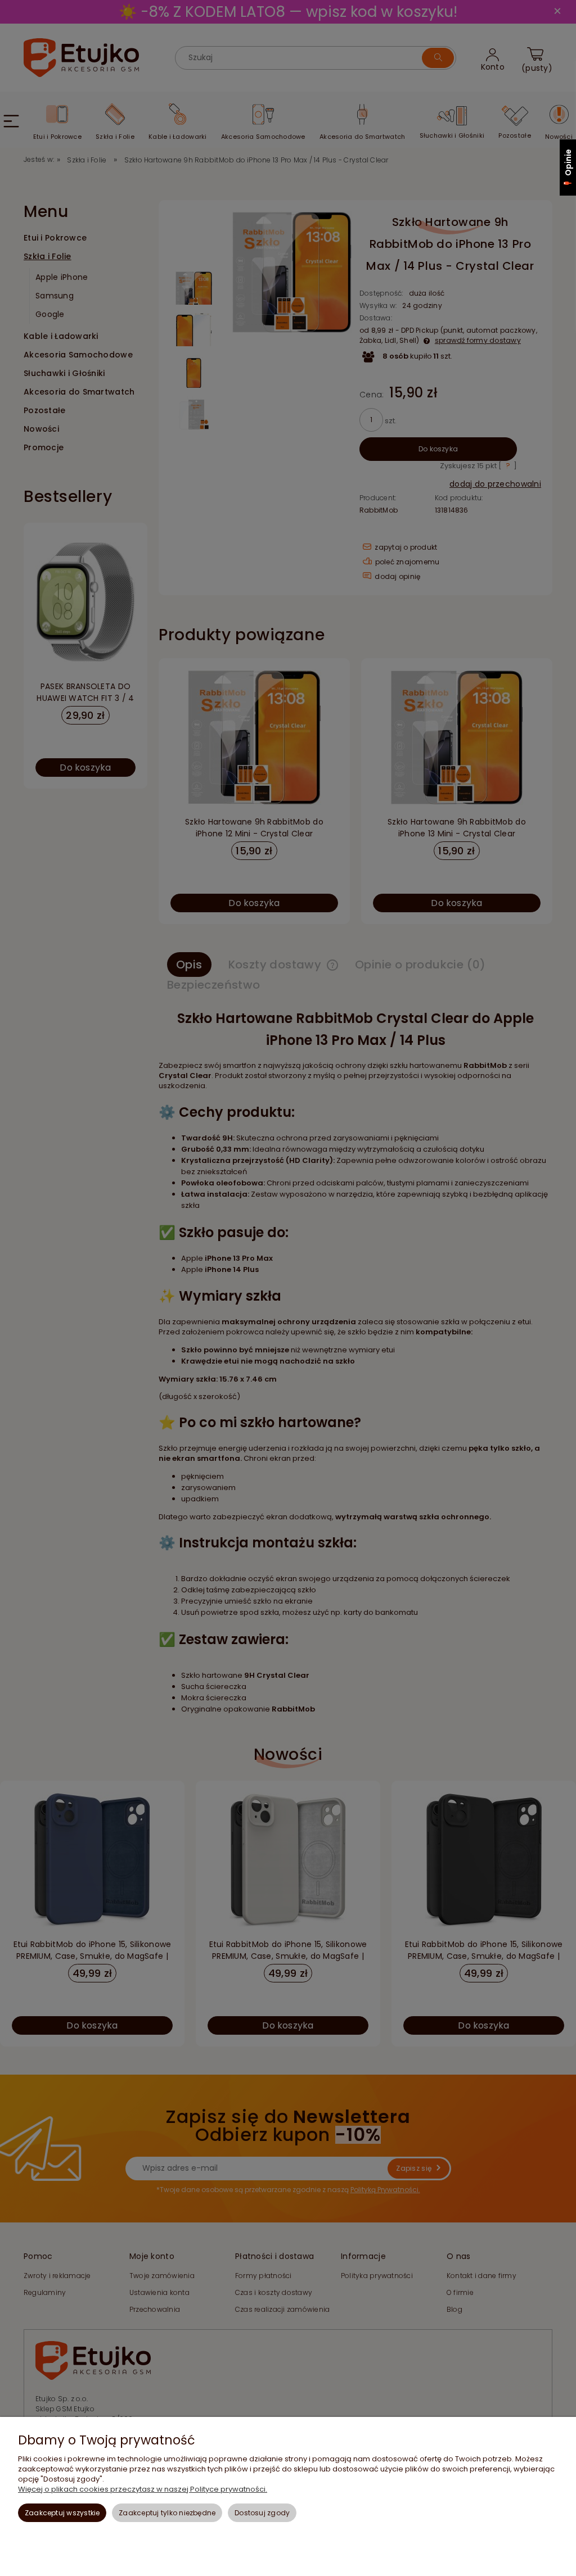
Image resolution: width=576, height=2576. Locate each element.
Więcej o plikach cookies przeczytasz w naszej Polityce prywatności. (143, 2489)
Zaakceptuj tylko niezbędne (167, 2513)
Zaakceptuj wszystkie (62, 2513)
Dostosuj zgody (262, 2513)
